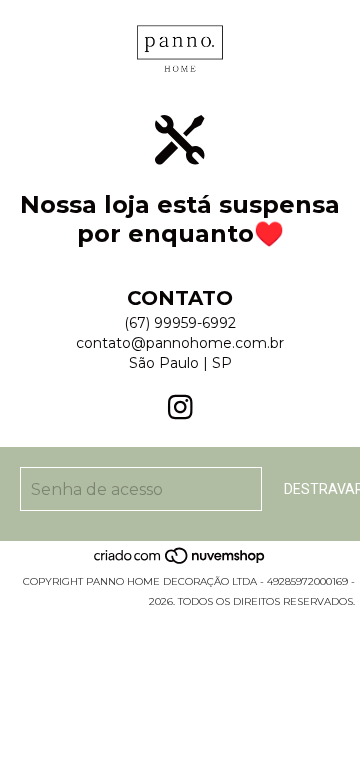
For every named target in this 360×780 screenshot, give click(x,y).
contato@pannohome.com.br (180, 343)
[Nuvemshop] (180, 561)
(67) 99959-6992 (180, 323)
